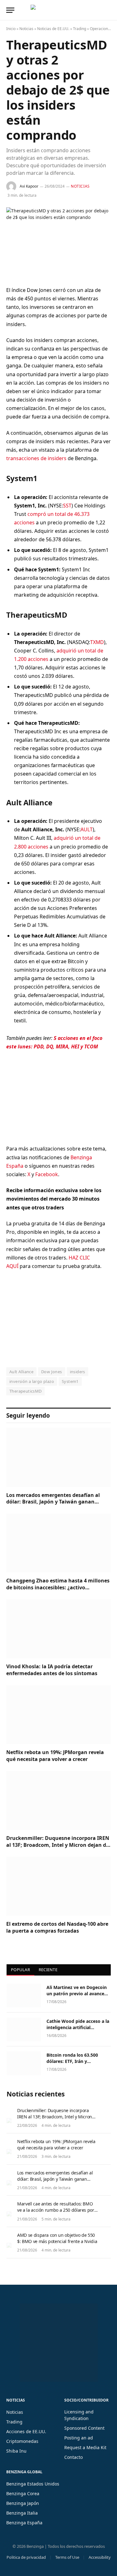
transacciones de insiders (36, 458)
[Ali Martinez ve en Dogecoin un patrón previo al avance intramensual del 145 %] (24, 1996)
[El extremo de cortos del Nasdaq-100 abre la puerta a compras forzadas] (58, 1886)
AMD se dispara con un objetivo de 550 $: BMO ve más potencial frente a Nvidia (57, 2238)
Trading (80, 29)
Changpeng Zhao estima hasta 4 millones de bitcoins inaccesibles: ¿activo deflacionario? (58, 1587)
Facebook (47, 1174)
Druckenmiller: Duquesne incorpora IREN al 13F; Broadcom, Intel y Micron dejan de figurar (58, 1845)
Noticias (26, 29)
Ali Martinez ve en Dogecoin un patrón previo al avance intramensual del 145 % (77, 1994)
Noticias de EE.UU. (53, 29)
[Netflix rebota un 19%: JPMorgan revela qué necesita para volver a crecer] (58, 1715)
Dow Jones (52, 1372)
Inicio (11, 29)
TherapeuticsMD (25, 1391)
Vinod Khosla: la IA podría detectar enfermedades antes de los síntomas (52, 1670)
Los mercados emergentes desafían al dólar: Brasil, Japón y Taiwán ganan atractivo (53, 1502)
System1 (70, 1381)
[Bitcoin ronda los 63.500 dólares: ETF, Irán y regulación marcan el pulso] (24, 2063)
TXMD (97, 642)
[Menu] (10, 10)
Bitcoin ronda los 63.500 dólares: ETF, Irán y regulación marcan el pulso (76, 2061)
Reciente (48, 1970)
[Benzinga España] (57, 10)
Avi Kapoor (29, 186)
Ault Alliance (21, 1372)
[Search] (110, 10)
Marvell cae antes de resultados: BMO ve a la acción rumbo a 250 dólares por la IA (56, 2210)
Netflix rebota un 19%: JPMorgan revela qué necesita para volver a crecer (55, 1756)
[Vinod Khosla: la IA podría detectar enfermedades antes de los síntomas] (58, 1629)
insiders (78, 1372)
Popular (20, 1970)
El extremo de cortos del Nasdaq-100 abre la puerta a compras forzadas (57, 1927)
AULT (87, 829)
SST (67, 506)
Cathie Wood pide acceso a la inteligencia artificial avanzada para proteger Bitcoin (78, 2031)
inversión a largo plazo (32, 1381)
